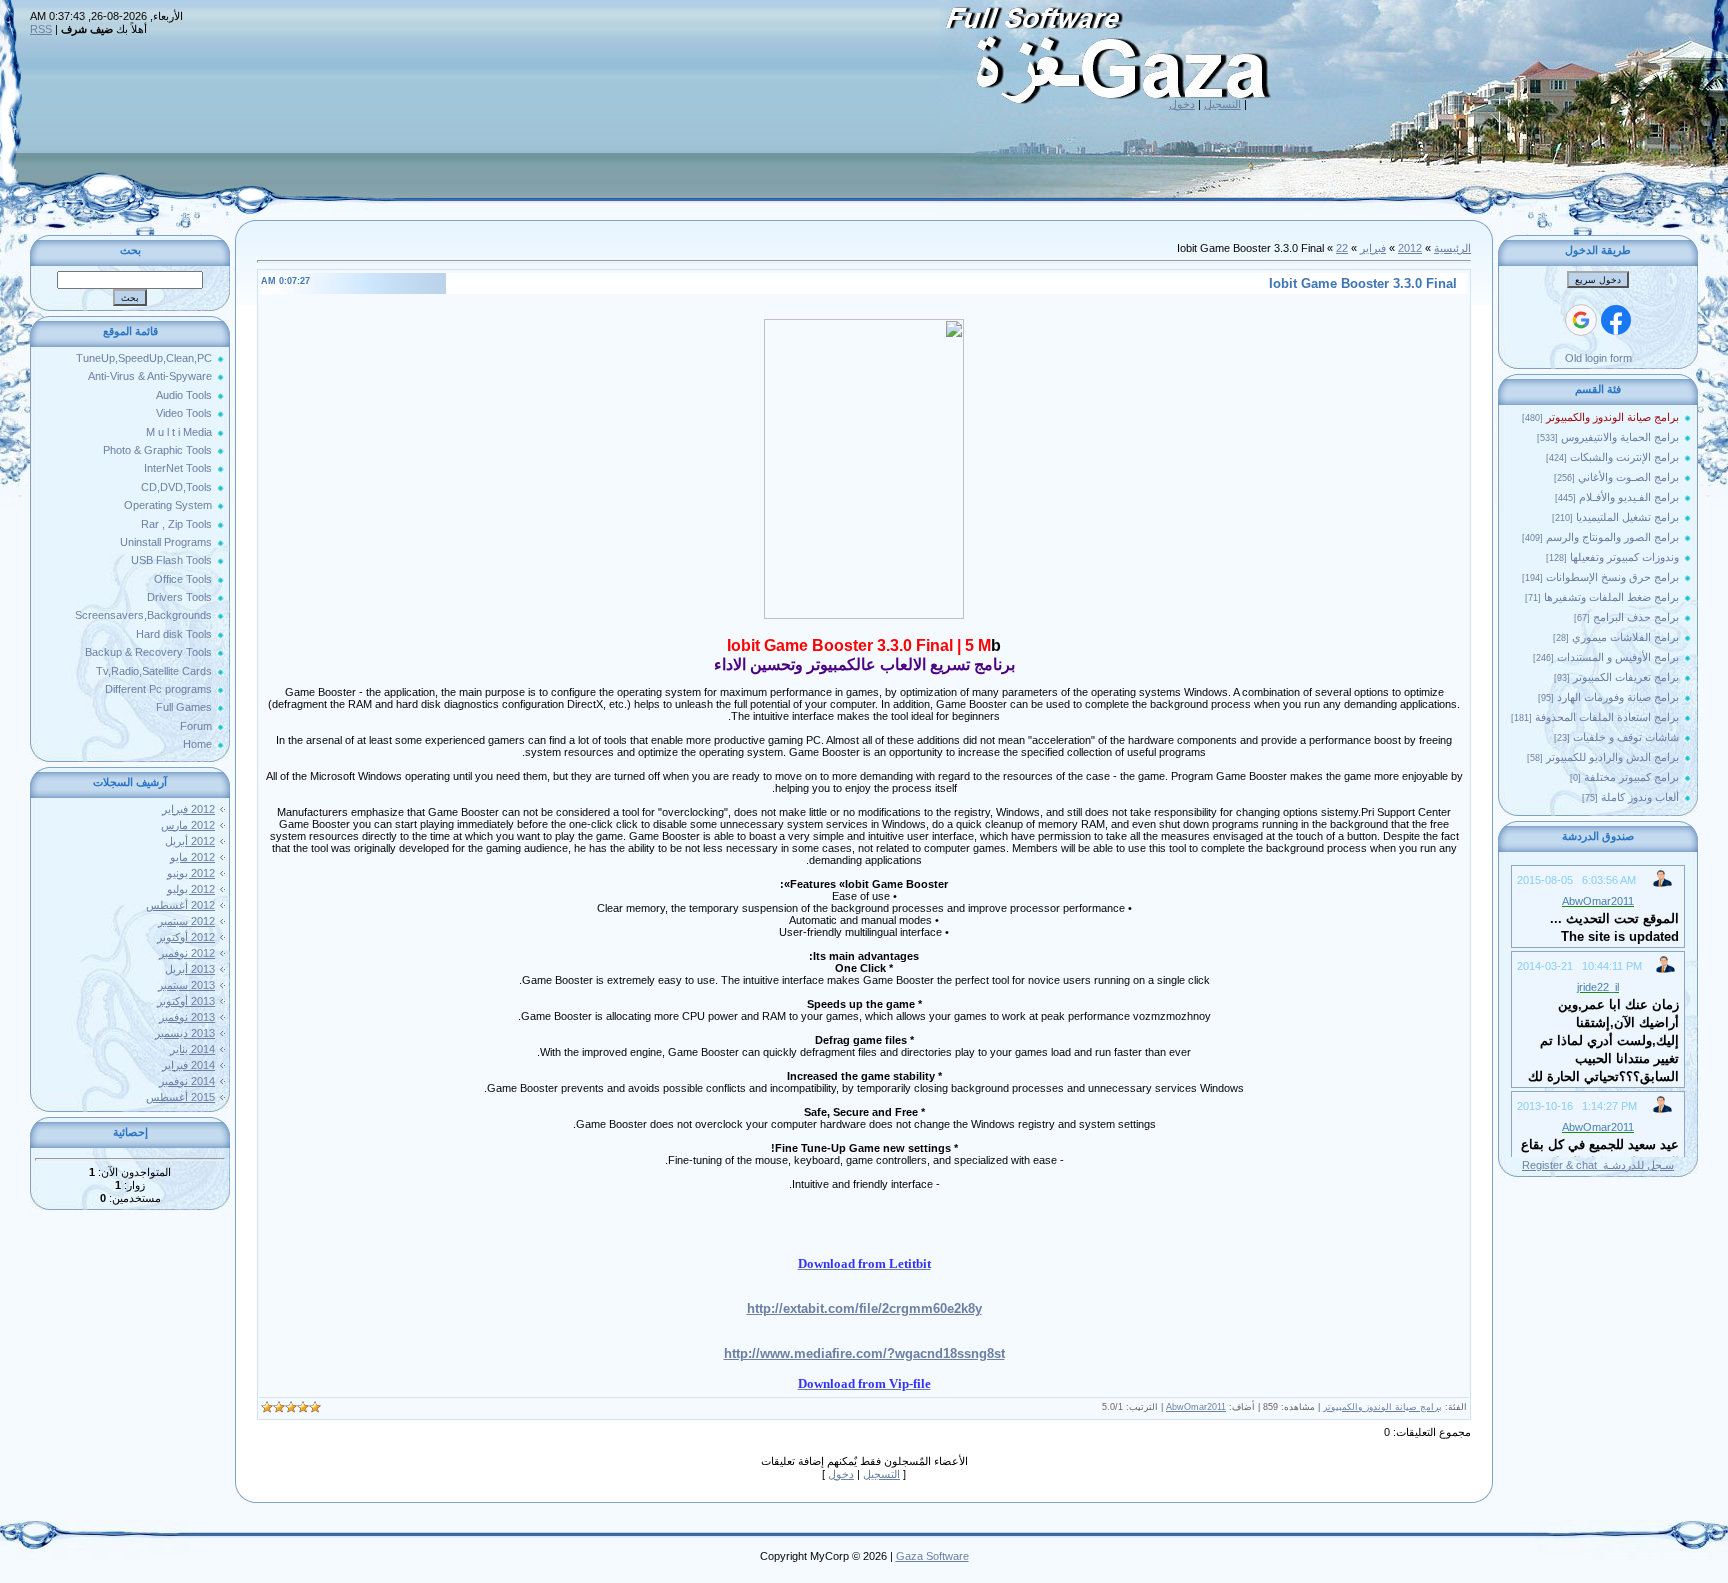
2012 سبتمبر (186, 921)
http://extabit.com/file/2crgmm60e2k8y (864, 1308)
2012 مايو (192, 857)
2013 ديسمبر (185, 1033)
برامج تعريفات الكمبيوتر (1626, 677)
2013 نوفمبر (187, 1017)
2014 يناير (192, 1049)
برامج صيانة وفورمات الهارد (1618, 697)
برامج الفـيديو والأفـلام (1629, 497)
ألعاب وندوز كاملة (1640, 797)
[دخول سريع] (1616, 320)
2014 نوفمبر (187, 1081)
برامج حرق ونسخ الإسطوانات (1612, 577)
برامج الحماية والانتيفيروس (1620, 437)
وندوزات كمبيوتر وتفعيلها (1624, 557)
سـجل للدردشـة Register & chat (1598, 1165)
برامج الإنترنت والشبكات (1624, 457)
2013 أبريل (190, 969)
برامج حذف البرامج (1636, 617)
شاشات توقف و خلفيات (1626, 737)
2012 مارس (188, 825)
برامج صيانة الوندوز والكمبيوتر (1612, 417)
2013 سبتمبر (186, 985)
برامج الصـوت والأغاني (1628, 477)
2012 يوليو (191, 889)
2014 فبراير (188, 1065)
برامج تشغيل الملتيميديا (1627, 517)
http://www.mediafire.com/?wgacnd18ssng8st (864, 1353)
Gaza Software (932, 1556)
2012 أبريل (190, 841)
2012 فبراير (188, 809)
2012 (1410, 248)
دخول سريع (1598, 280)
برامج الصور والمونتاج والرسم (1612, 537)
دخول (1182, 104)
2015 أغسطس (180, 1097)
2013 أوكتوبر (186, 1001)
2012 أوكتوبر (186, 937)
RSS (41, 29)
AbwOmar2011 (1196, 1407)
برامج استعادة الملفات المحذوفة (1607, 717)
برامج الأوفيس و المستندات (1618, 657)
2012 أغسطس (180, 905)
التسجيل (1222, 104)
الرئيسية (1452, 248)
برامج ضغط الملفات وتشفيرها (1611, 597)
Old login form (1598, 358)
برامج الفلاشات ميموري (1625, 637)
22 (1342, 248)
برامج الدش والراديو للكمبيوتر (1612, 757)
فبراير (1373, 248)
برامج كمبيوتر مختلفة (1631, 777)
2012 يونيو (191, 873)
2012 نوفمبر (187, 953)
